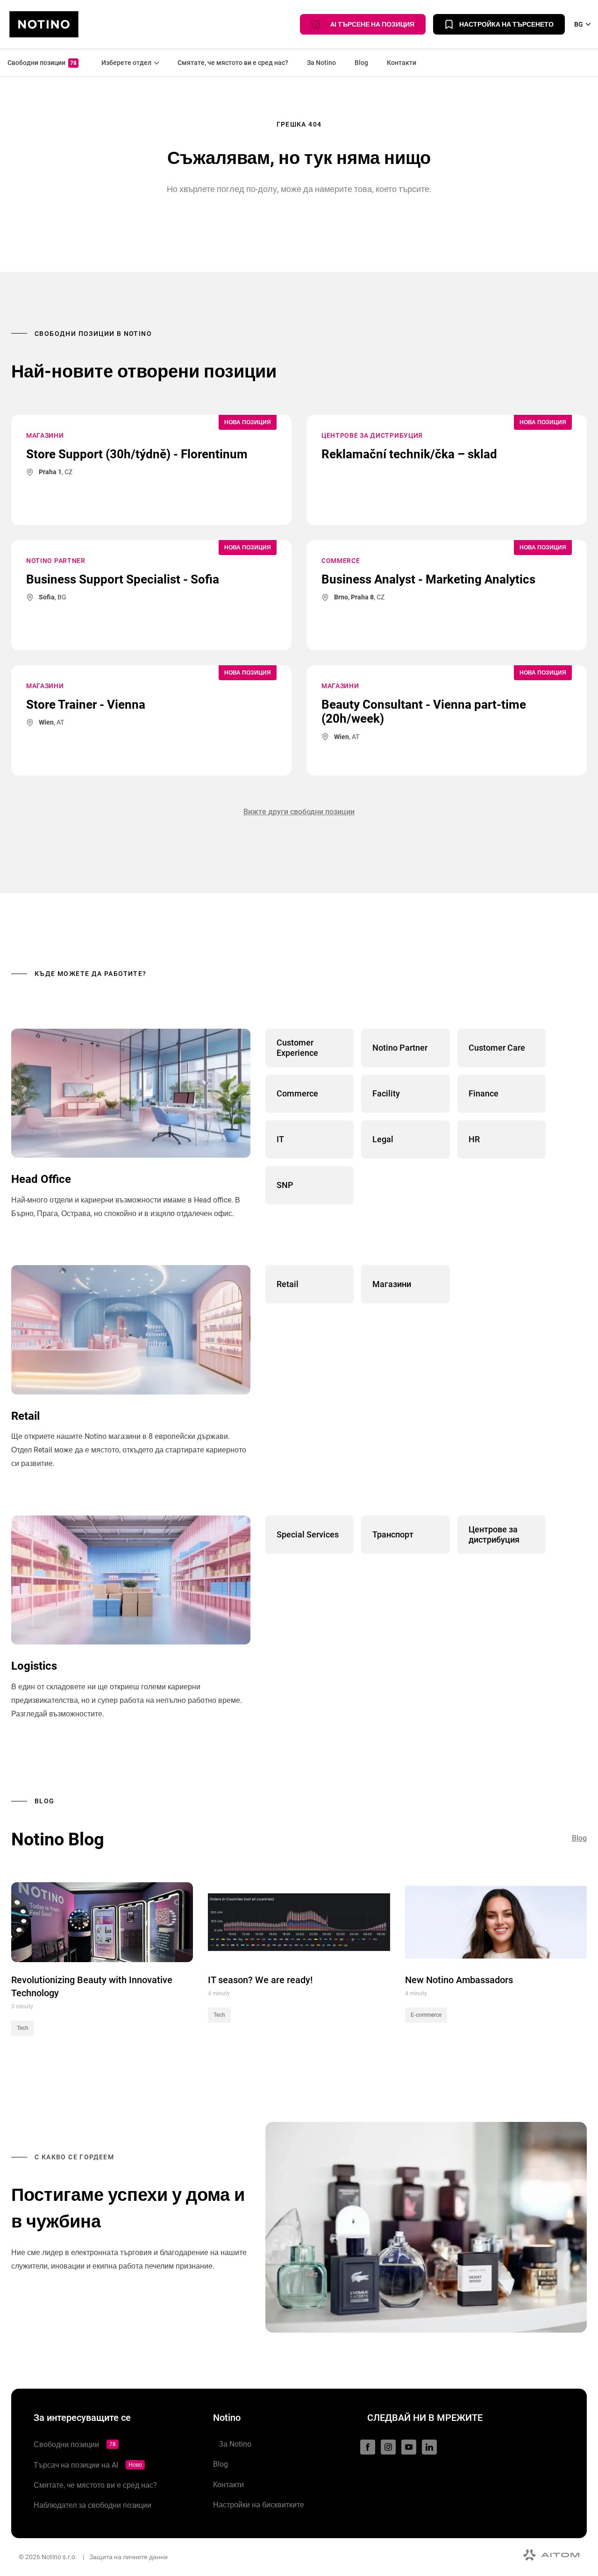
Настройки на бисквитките (259, 2505)
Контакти (402, 63)
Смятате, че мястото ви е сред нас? (233, 63)
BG (579, 24)
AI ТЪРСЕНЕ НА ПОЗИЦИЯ (370, 24)
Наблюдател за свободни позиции (93, 2505)
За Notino (321, 63)
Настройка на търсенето (506, 24)
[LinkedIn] (429, 2447)
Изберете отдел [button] (124, 63)
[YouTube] (409, 2447)
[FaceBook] (368, 2447)
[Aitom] (551, 2555)
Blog (361, 63)
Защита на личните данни (128, 2557)
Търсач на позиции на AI (88, 2465)
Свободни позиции (42, 63)
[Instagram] (388, 2447)
